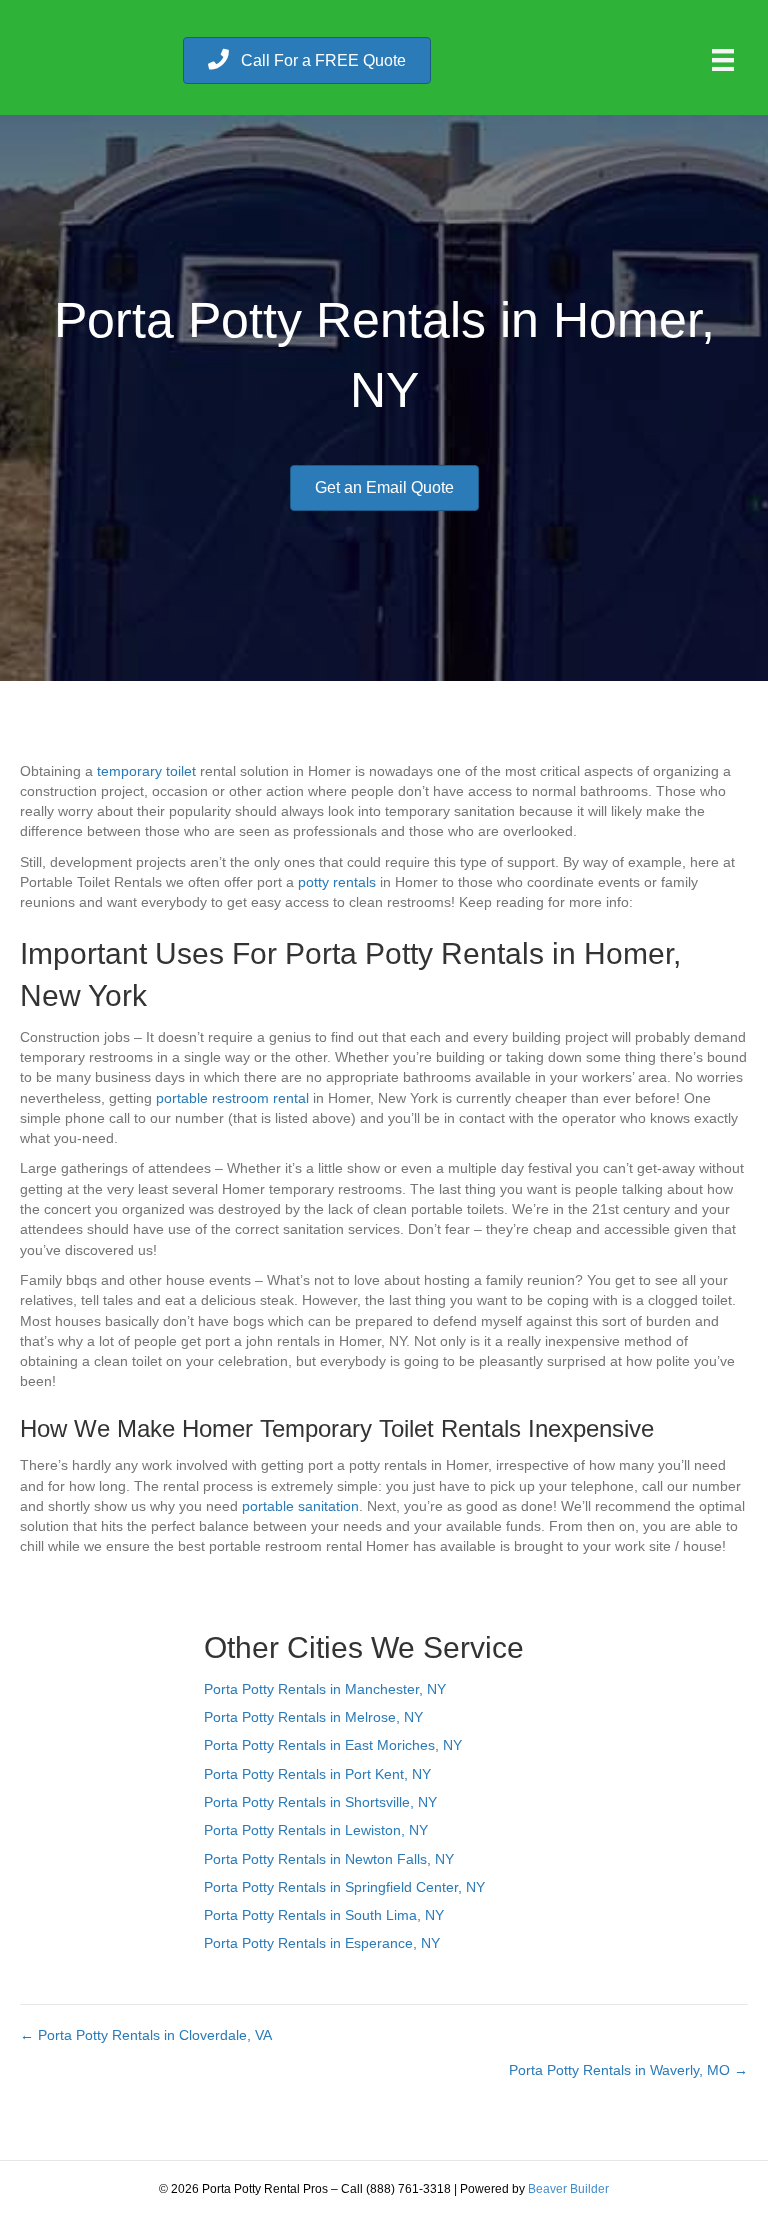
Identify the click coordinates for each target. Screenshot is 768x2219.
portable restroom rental (232, 1098)
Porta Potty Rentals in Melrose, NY (313, 1717)
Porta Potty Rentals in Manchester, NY (325, 1689)
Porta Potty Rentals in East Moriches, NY (333, 1745)
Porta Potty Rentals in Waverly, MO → (628, 2070)
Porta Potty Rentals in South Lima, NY (324, 1915)
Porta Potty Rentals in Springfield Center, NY (344, 1887)
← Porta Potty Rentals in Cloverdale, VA (146, 2035)
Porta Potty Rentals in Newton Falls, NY (329, 1859)
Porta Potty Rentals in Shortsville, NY (320, 1802)
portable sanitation (300, 1506)
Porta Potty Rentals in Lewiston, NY (316, 1830)
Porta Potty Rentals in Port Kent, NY (317, 1774)
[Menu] (723, 60)
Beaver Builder (568, 2189)
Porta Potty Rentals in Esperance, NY (322, 1943)
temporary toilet (146, 771)
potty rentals (337, 882)
